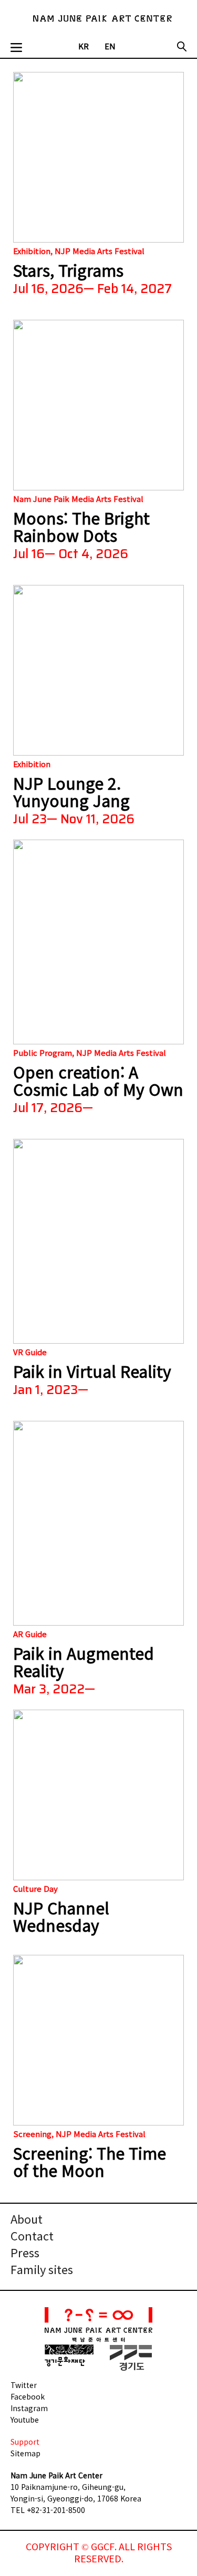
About (27, 2220)
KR (84, 47)
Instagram (29, 2408)
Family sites (42, 2271)
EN (110, 47)
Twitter (24, 2385)
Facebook (28, 2396)
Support (25, 2442)
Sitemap (25, 2453)
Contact (32, 2237)
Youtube (25, 2420)
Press (25, 2254)
